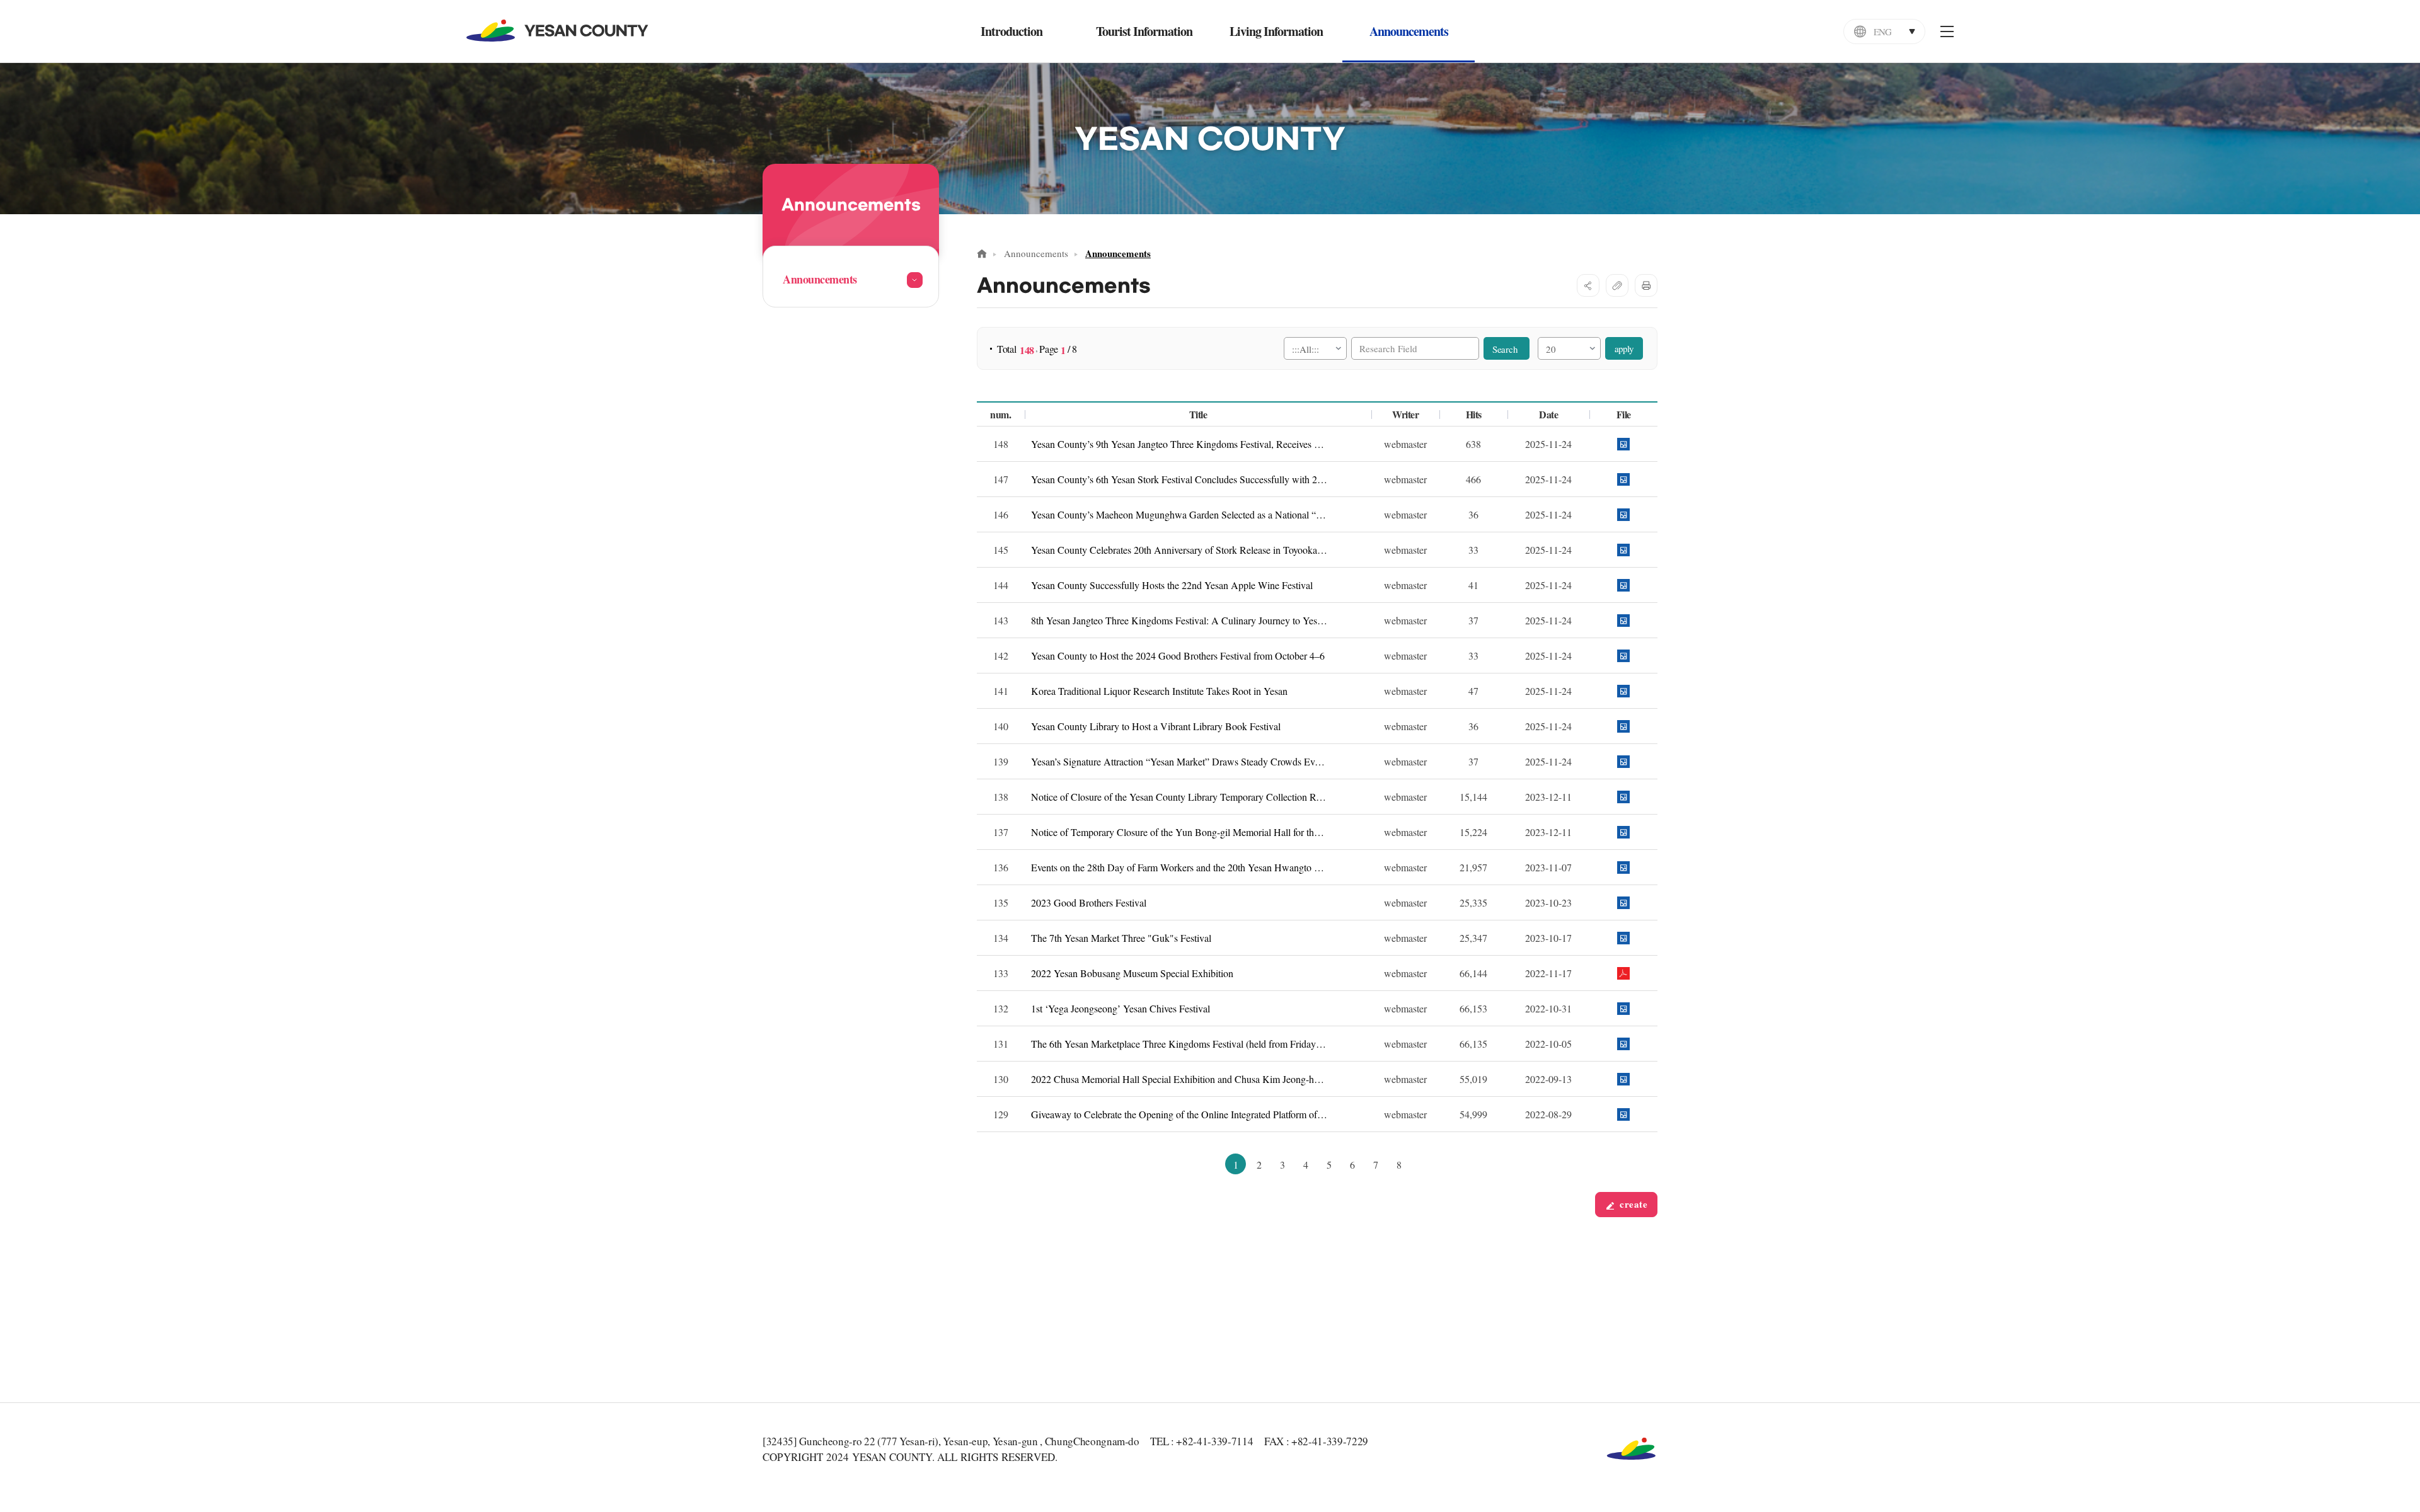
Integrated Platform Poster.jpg (1623, 1114)
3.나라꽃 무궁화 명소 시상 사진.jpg (1623, 514)
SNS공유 (1588, 285)
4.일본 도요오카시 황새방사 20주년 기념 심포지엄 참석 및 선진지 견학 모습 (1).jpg (1623, 550)
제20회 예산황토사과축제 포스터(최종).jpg (1623, 867)
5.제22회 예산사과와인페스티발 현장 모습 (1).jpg (1623, 585)
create (1632, 1204)
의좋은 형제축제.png (1623, 902)
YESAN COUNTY (558, 31)
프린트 (1646, 285)
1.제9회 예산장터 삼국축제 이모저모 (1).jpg (1623, 444)
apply (1624, 348)
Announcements (1036, 253)
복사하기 (1617, 285)
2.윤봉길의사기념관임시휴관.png (1623, 832)
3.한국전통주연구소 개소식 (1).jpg (1623, 691)
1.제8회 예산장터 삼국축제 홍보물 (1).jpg (1623, 620)
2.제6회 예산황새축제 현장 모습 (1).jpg (1623, 479)
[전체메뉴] (1947, 31)
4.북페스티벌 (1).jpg (1623, 726)
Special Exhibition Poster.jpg (1623, 1079)
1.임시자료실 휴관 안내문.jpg (1623, 797)
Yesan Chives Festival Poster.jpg (1623, 1008)
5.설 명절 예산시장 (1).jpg (1623, 761)
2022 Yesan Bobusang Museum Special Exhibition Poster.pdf (1623, 973)
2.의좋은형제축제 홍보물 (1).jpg (1623, 656)
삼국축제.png (1623, 938)
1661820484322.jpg (1623, 1044)
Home (982, 254)
